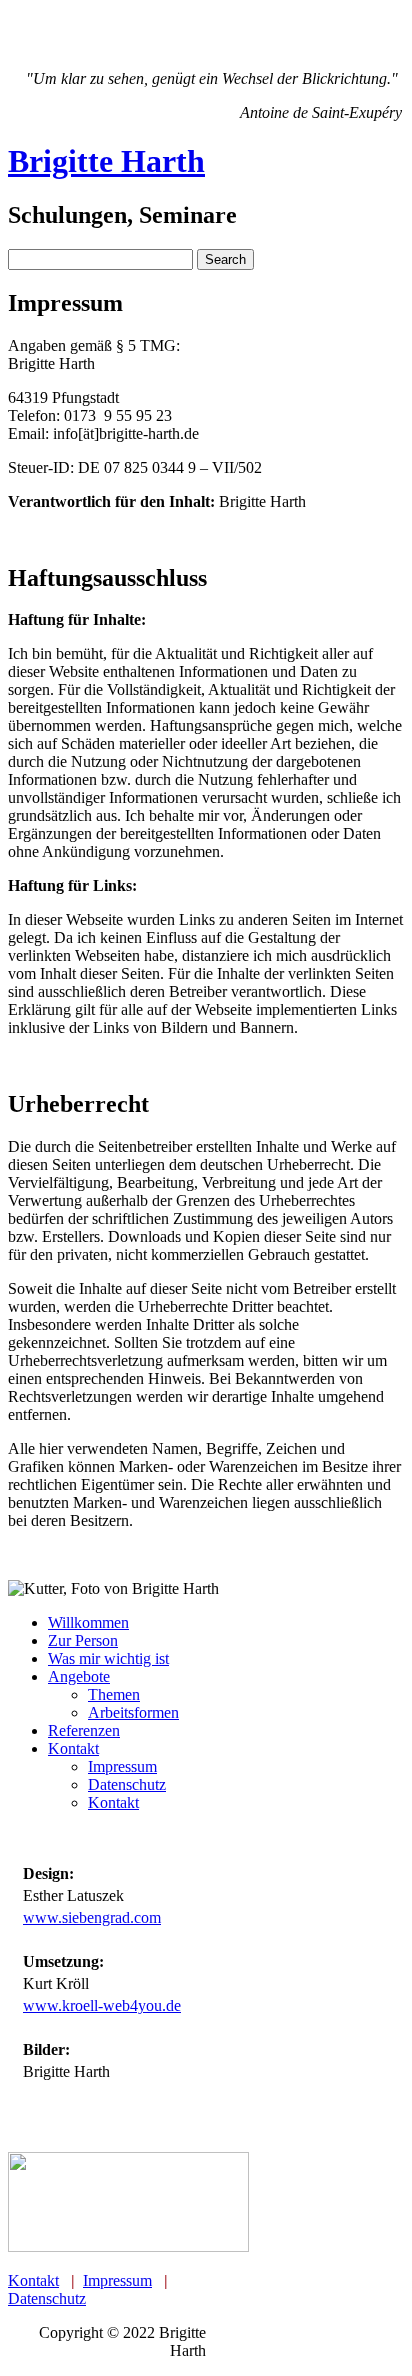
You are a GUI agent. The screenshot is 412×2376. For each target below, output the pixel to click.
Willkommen (88, 1622)
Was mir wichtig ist (108, 1658)
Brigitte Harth (106, 161)
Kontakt (73, 1748)
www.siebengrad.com (92, 1917)
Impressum (122, 1766)
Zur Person (83, 1640)
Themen (114, 1694)
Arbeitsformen (133, 1712)
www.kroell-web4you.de (102, 2005)
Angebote (79, 1676)
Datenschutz (127, 1784)
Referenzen (84, 1730)
